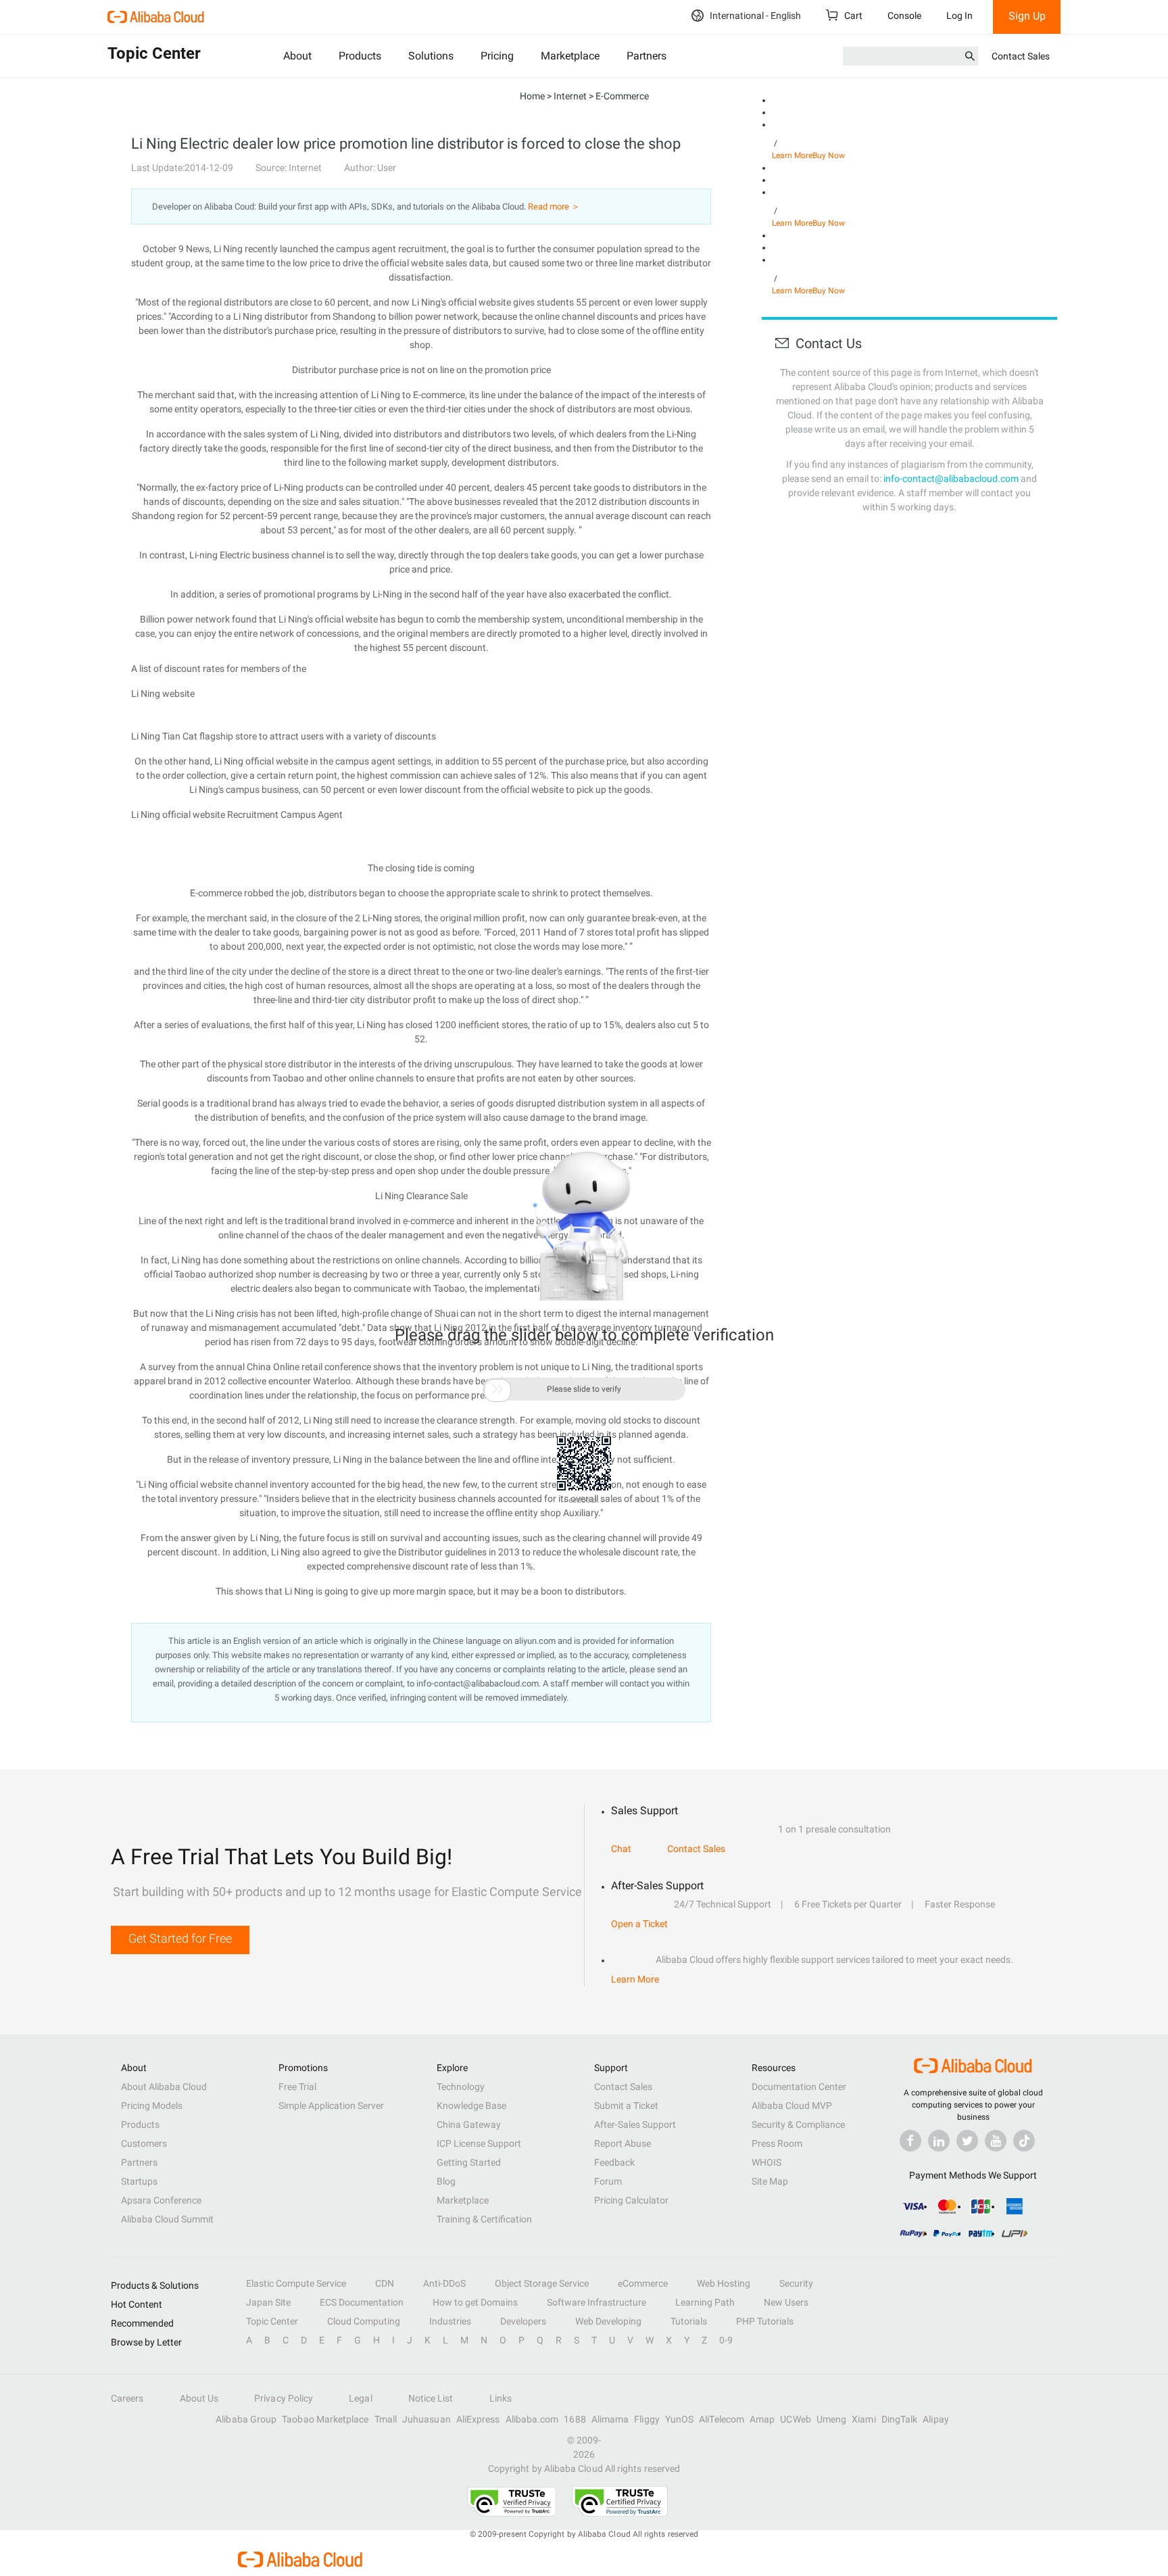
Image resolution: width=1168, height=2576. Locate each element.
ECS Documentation (362, 2302)
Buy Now (829, 155)
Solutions (431, 56)
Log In (959, 16)
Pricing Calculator (631, 2200)
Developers (523, 2321)
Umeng (831, 2419)
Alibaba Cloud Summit (167, 2219)
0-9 (726, 2340)
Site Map (770, 2181)
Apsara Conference (161, 2200)
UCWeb (795, 2419)
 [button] (497, 1389)
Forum (608, 2181)
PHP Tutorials (765, 2321)
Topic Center (272, 2321)
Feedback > (584, 1500)
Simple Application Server (331, 2106)
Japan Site (268, 2302)
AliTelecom (722, 2419)
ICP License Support (479, 2143)
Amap (762, 2419)
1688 (575, 2419)
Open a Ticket (639, 1924)
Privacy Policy (284, 2398)
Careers (127, 2398)
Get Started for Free (180, 1938)
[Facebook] (910, 2141)
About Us (199, 2398)
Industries (450, 2321)
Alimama (610, 2419)
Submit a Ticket (626, 2106)
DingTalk (900, 2419)
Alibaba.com (532, 2419)
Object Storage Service (542, 2283)
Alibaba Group (246, 2419)
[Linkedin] (939, 2141)
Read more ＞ (554, 206)
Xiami (863, 2419)
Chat (621, 1849)
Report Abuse (623, 2143)
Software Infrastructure (597, 2302)
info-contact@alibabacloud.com (951, 479)
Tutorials (689, 2321)
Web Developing (608, 2321)
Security (796, 2283)
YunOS (679, 2419)
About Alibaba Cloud (164, 2087)
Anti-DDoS (444, 2283)
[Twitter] (967, 2141)
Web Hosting (724, 2283)
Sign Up (1027, 16)
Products (360, 56)
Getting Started (469, 2162)
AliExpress (478, 2419)
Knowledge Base (471, 2106)
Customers (144, 2143)
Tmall (386, 2419)
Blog (446, 2181)
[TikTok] (1024, 2141)
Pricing (497, 56)
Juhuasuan (427, 2419)
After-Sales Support (635, 2124)
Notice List (431, 2398)
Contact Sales (1021, 56)
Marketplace (570, 56)
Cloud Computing (364, 2321)
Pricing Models (152, 2106)
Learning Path (705, 2302)
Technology (461, 2087)
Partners (647, 56)
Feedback (614, 2162)
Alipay (935, 2419)
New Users (786, 2302)
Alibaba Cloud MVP (792, 2106)
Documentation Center (799, 2087)
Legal (360, 2398)
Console (904, 16)
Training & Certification (484, 2219)
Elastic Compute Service (296, 2283)
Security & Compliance (798, 2124)
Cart (852, 16)
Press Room (777, 2143)
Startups (139, 2181)
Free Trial (297, 2087)
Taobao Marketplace (325, 2419)
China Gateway (469, 2124)
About (297, 56)
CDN (385, 2283)
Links (501, 2398)
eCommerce (643, 2283)
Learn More (792, 155)
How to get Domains (475, 2302)
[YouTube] (996, 2141)
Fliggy (647, 2419)
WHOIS (766, 2162)
